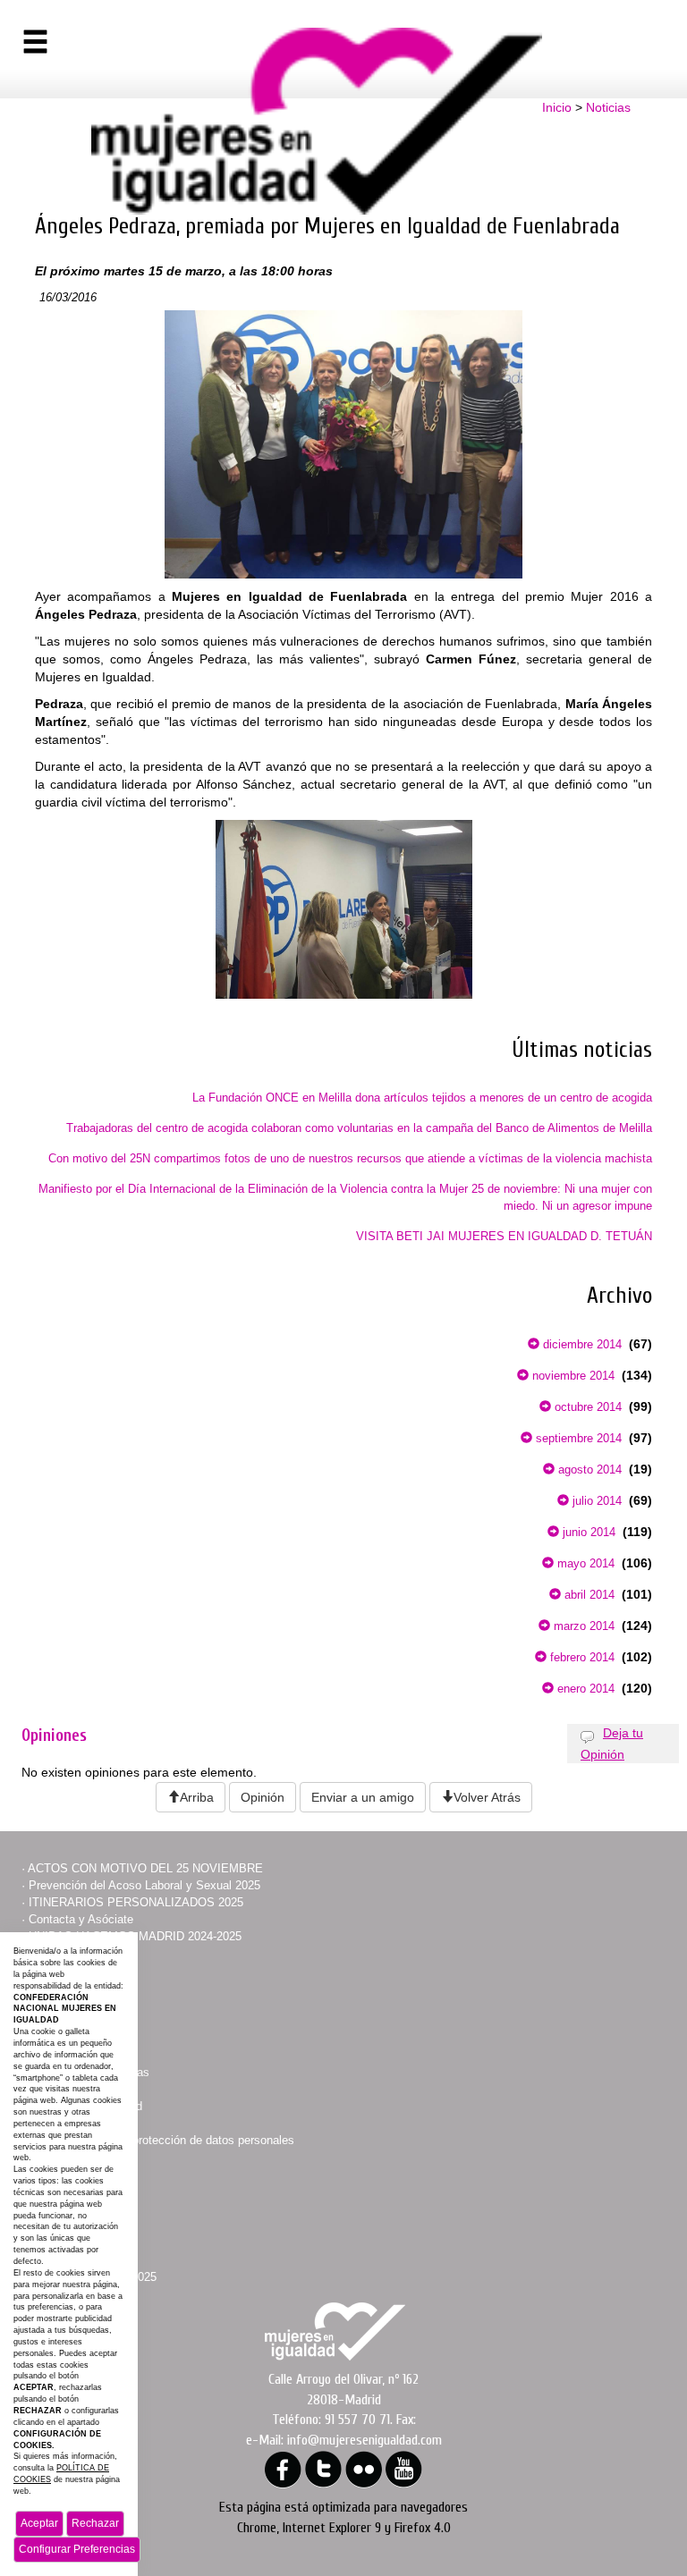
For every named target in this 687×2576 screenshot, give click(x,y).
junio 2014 (587, 1532)
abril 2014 (588, 1595)
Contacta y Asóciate (81, 1919)
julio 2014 (595, 1501)
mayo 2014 (584, 1563)
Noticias (608, 107)
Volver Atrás (487, 1797)
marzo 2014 (582, 1626)
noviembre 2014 (572, 1376)
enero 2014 (584, 1689)
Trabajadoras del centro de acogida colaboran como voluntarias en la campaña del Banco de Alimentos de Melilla (359, 1128)
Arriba (197, 1797)
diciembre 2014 (581, 1344)
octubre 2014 (586, 1407)
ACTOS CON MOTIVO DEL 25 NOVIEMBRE (145, 1868)
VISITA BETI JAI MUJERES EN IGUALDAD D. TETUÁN (504, 1236)
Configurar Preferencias (77, 2549)
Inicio (557, 107)
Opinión (263, 1797)
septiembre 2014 (577, 1438)
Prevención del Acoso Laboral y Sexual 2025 (144, 1885)
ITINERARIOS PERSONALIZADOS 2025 (136, 1902)
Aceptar (39, 2523)
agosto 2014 (588, 1470)
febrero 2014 (581, 1657)
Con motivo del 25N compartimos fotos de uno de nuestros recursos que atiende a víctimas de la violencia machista (350, 1158)
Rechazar (95, 2523)
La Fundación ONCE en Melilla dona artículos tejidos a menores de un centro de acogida (422, 1098)
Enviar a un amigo (363, 1797)
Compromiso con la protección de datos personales (161, 2140)
